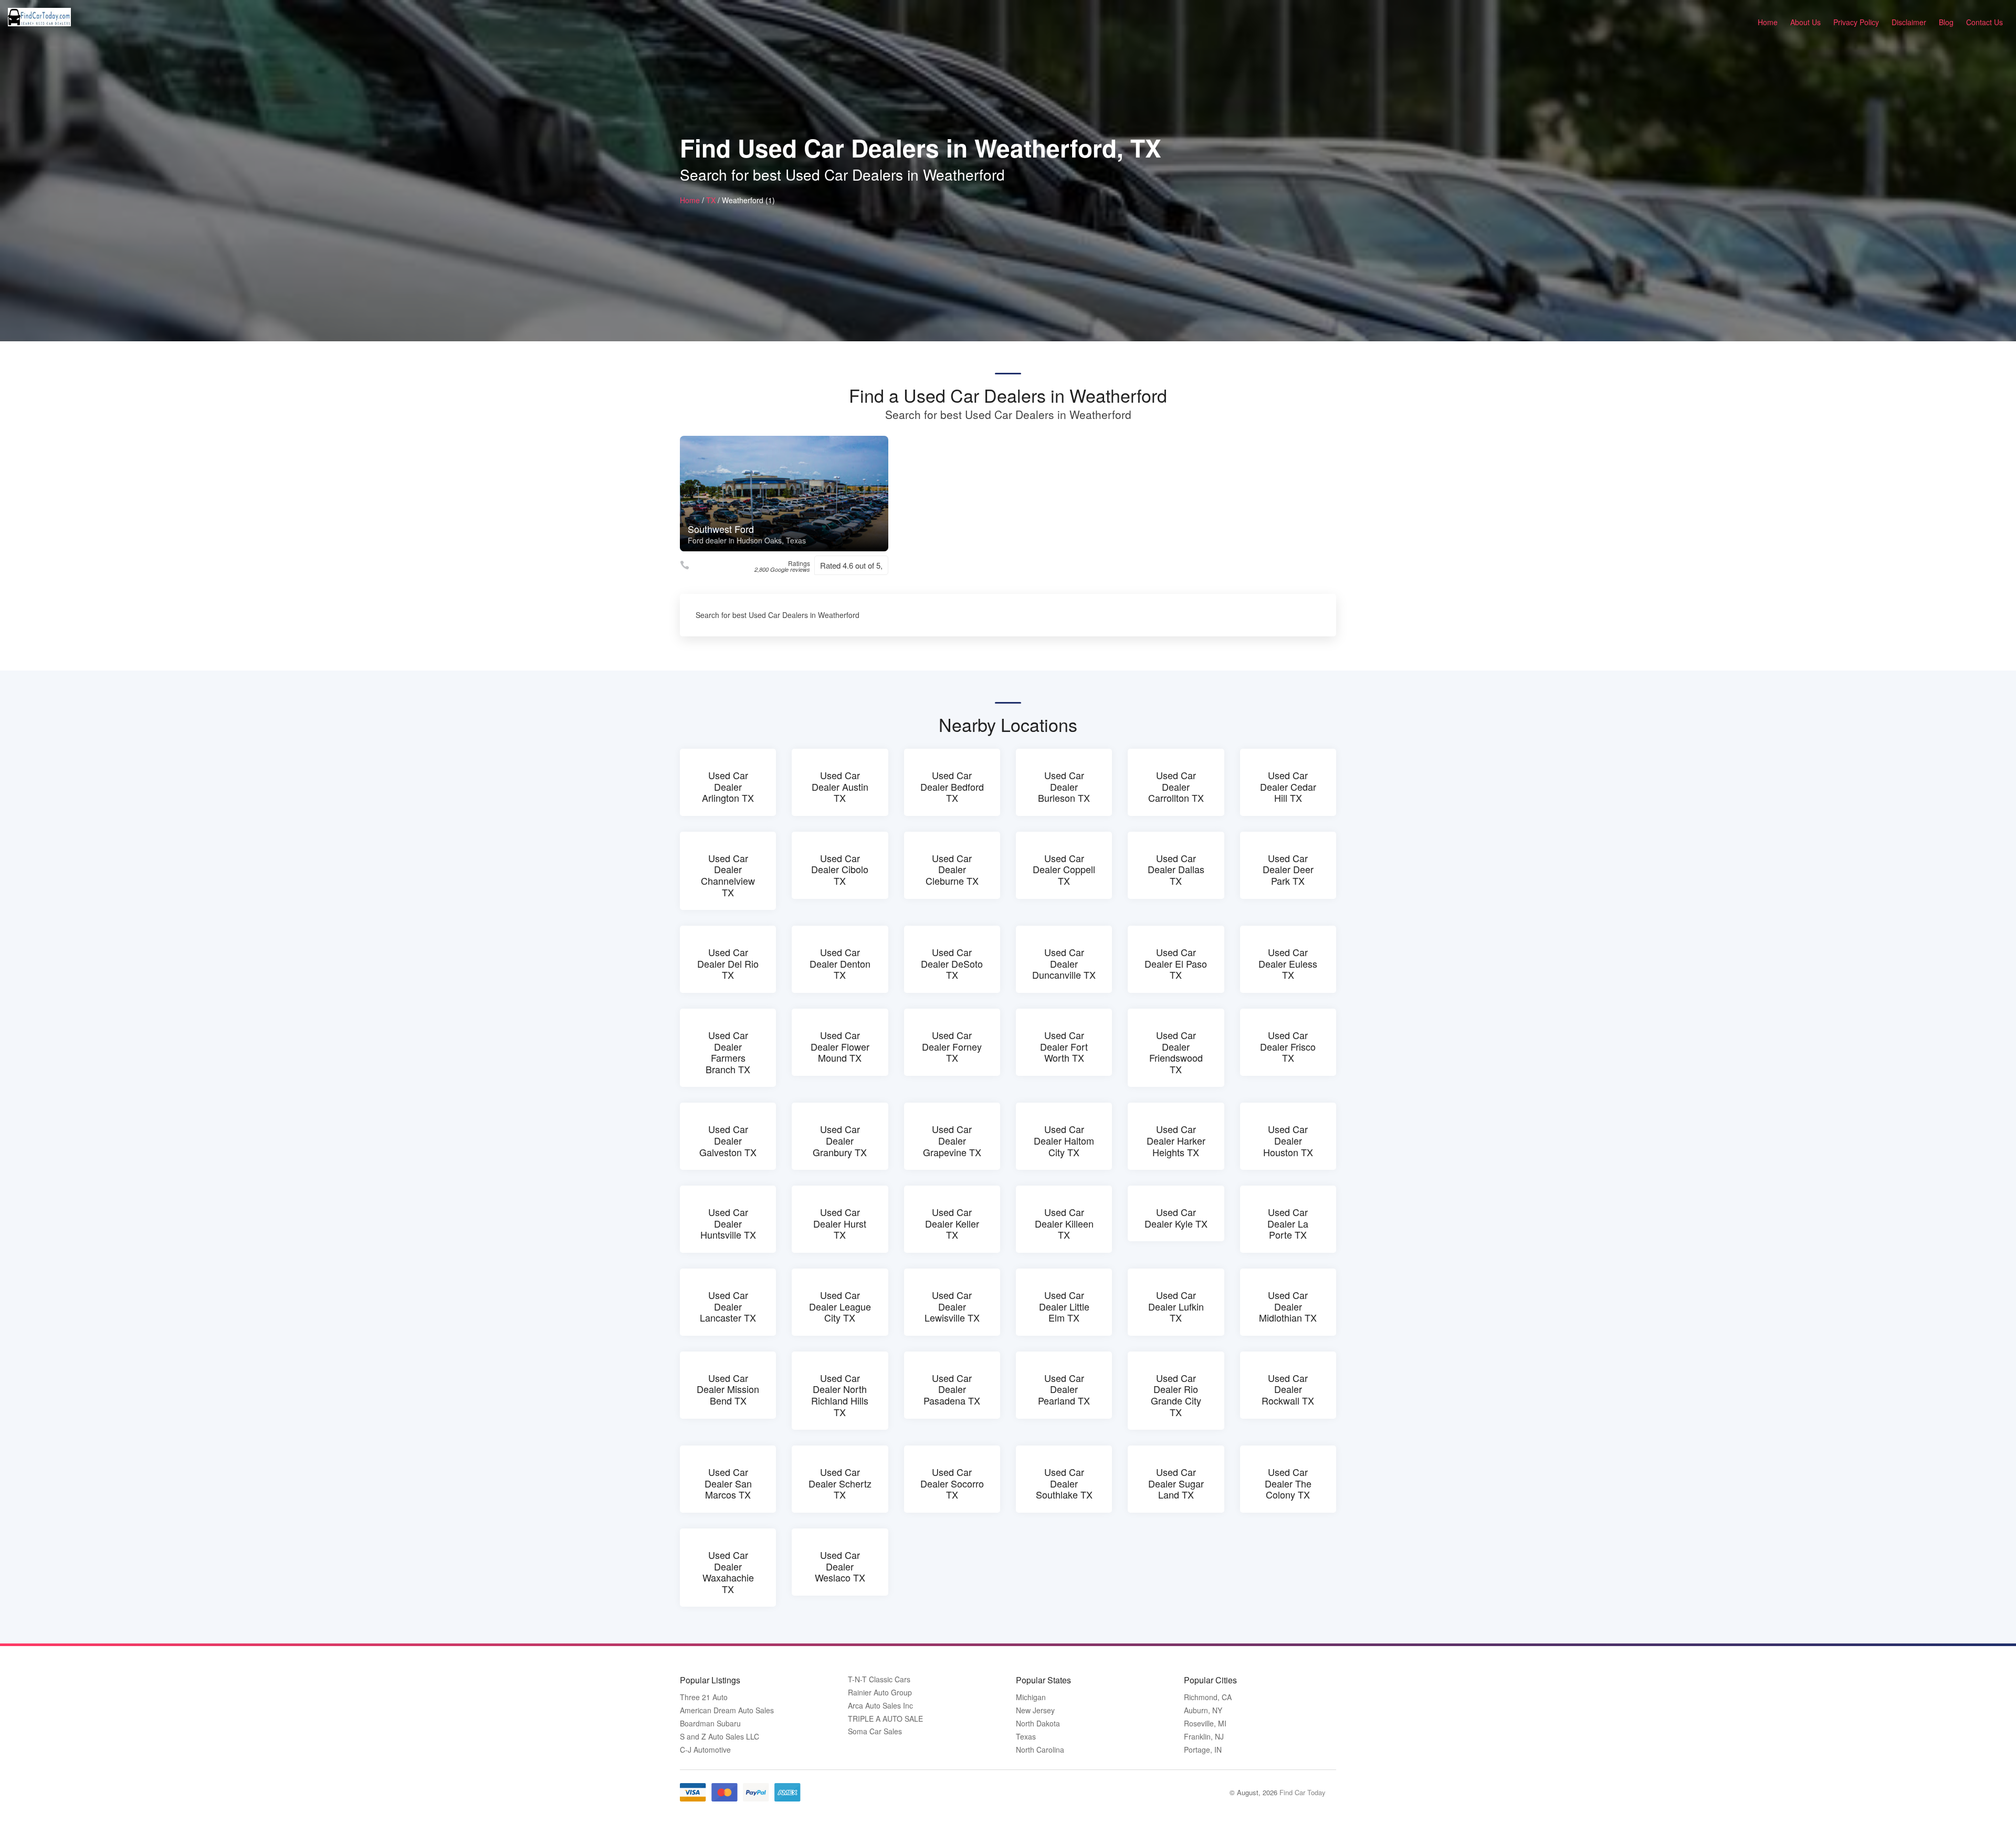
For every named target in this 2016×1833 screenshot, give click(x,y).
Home (1768, 22)
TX (711, 200)
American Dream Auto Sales (727, 1710)
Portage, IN (1203, 1750)
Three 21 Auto (704, 1697)
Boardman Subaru (710, 1724)
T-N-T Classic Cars (879, 1679)
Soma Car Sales (875, 1731)
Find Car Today (1303, 1792)
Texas (1026, 1737)
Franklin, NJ (1204, 1737)
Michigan (1031, 1697)
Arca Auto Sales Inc (880, 1706)
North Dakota (1038, 1724)
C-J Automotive (705, 1750)
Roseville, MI (1205, 1724)
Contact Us (1984, 22)
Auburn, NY (1203, 1710)
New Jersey (1035, 1710)
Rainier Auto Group (880, 1693)
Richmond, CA (1208, 1697)
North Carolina (1040, 1750)
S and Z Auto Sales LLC (720, 1737)
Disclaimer (1909, 22)
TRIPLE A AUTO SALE (885, 1719)
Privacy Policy (1856, 22)
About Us (1805, 22)
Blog (1946, 22)
